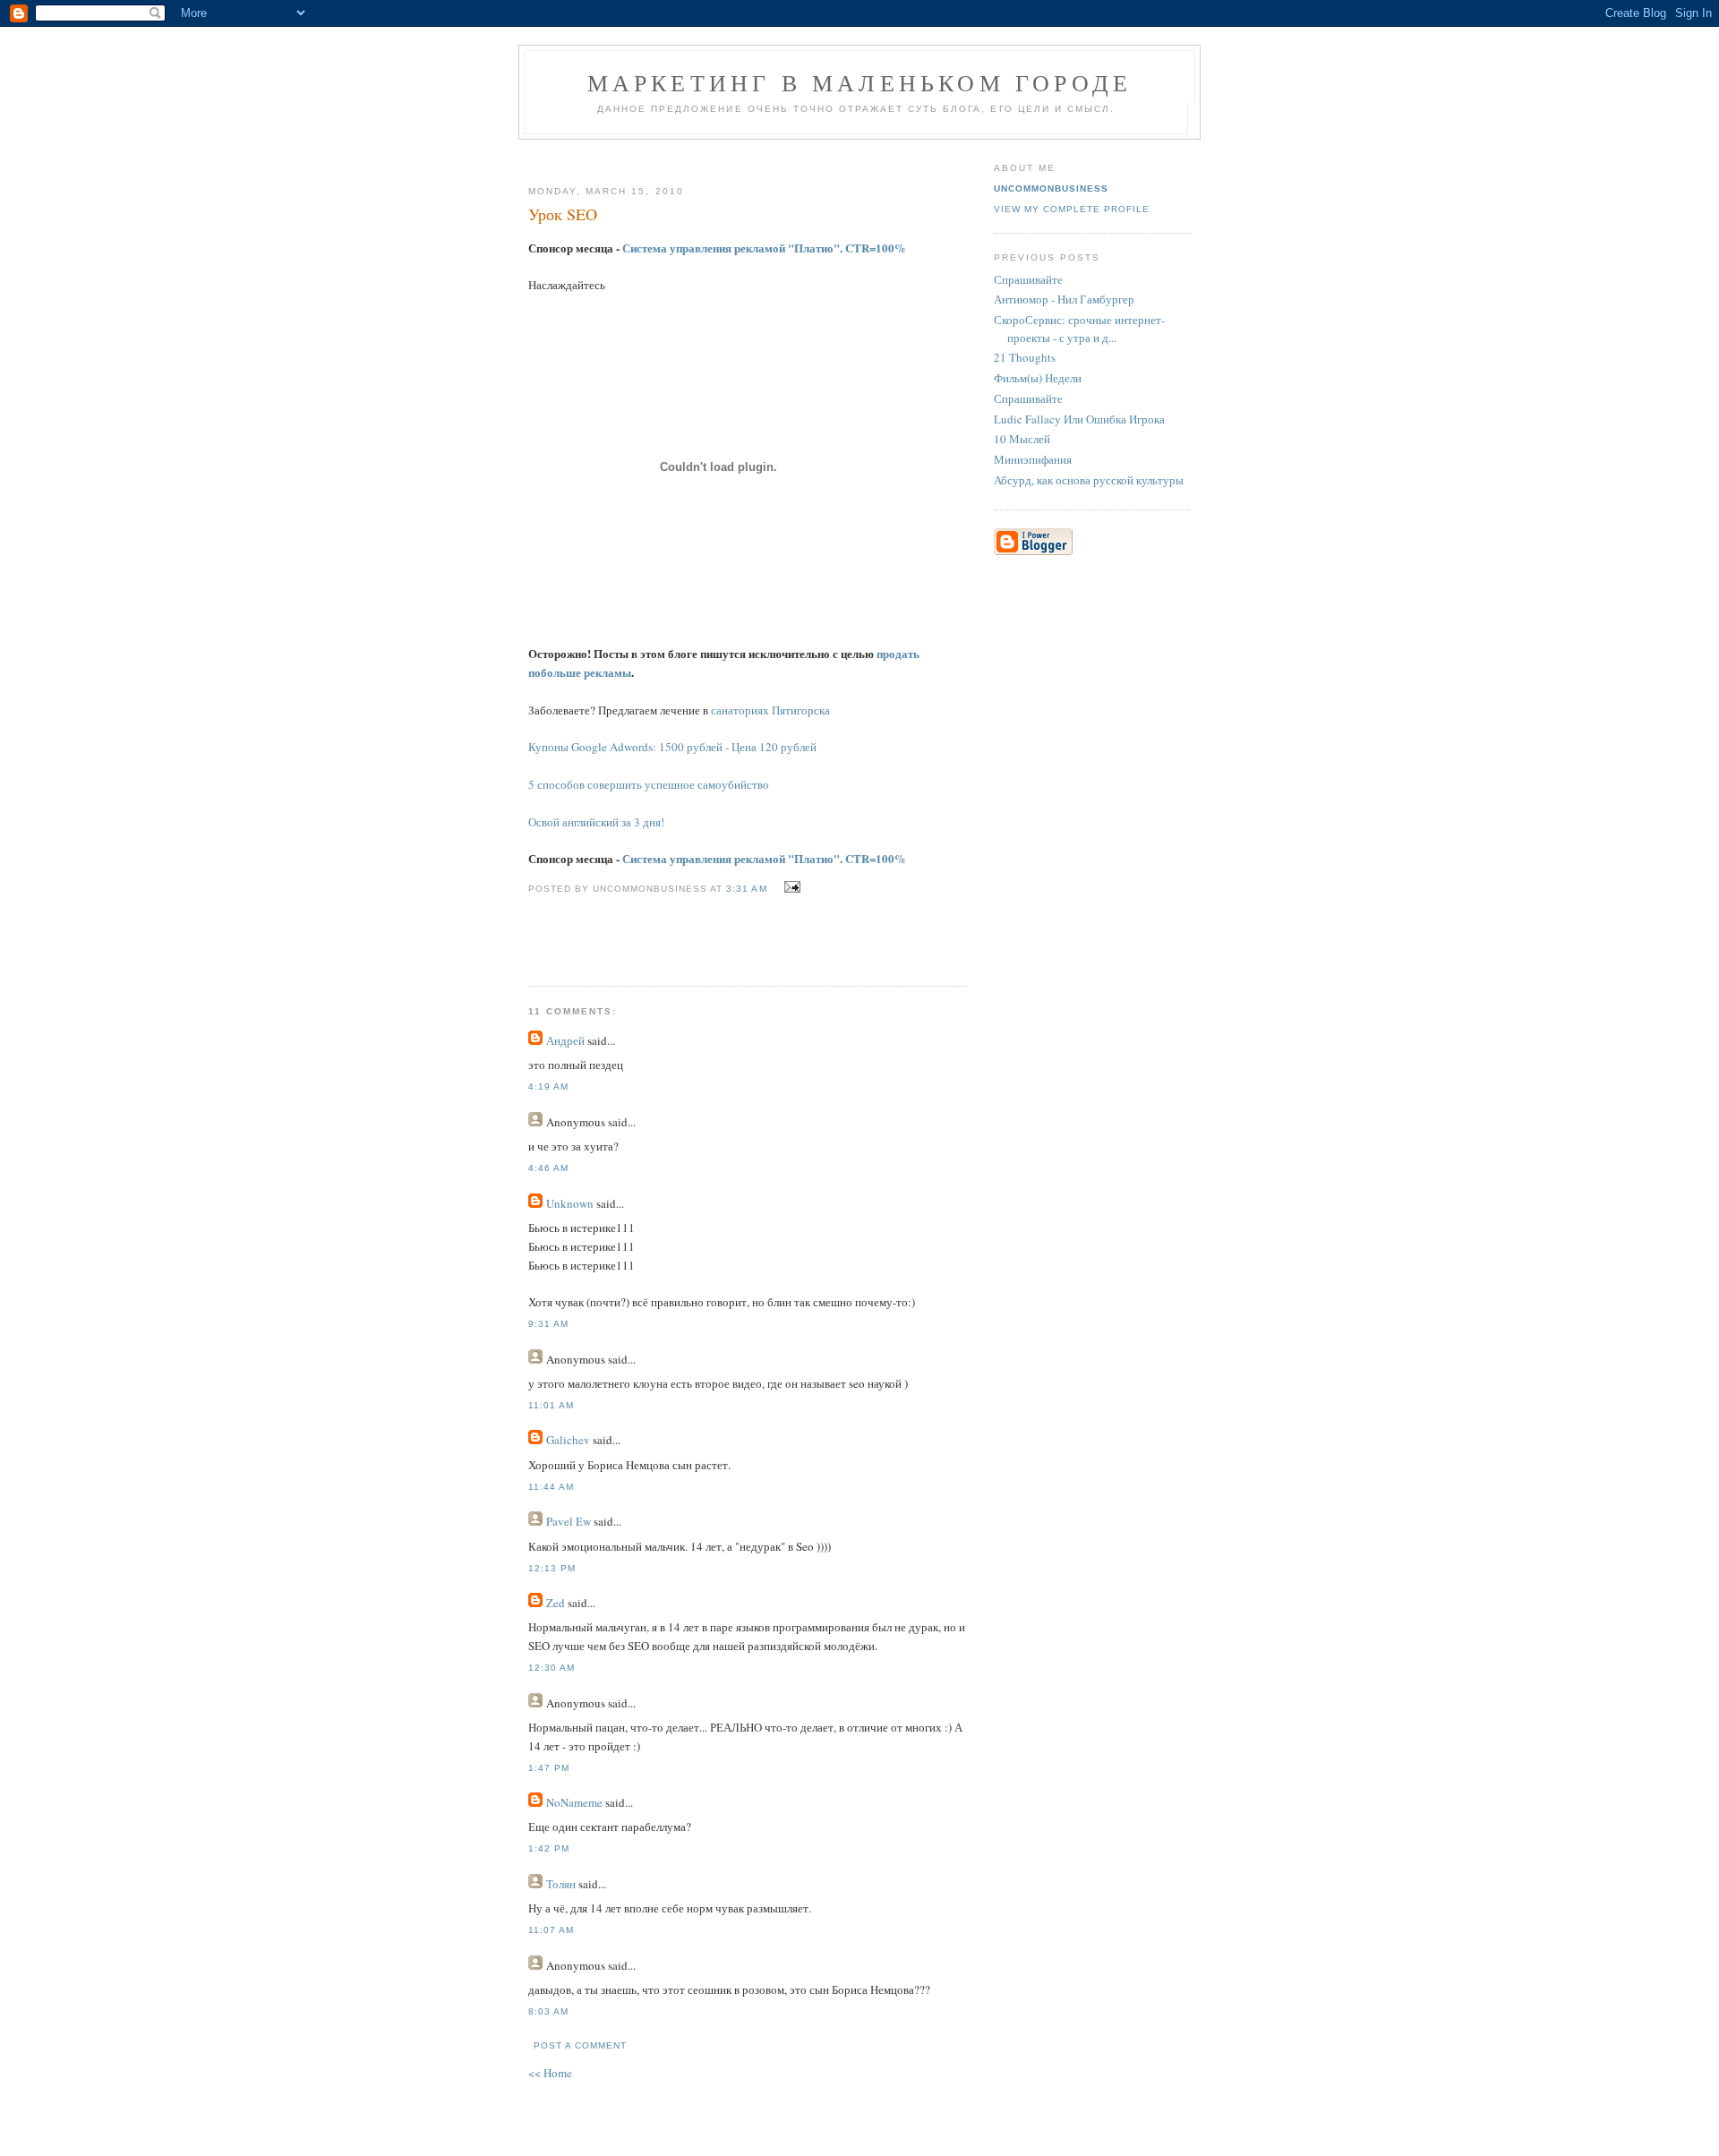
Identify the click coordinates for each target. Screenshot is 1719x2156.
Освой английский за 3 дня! (596, 822)
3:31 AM (746, 889)
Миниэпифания (1033, 459)
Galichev (568, 1440)
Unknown (570, 1203)
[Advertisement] (740, 155)
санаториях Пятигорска (770, 710)
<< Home (550, 2073)
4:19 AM (548, 1087)
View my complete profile (1072, 209)
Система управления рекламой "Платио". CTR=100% (764, 248)
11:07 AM (551, 1930)
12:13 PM (552, 1568)
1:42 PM (549, 1848)
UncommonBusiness (1051, 188)
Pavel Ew (569, 1521)
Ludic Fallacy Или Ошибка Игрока (1079, 419)
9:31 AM (548, 1324)
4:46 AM (548, 1168)
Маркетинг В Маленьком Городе (860, 82)
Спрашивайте (1028, 279)
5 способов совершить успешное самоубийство (649, 784)
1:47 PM (549, 1768)
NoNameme (574, 1802)
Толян (561, 1884)
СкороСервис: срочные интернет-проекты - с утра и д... (1079, 329)
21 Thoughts (1025, 357)
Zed (556, 1603)
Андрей (565, 1040)
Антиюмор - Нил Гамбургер (1064, 299)
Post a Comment (580, 2045)
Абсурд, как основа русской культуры (1089, 480)
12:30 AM (552, 1668)
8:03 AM (548, 2011)
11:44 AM (551, 1487)
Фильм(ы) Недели (1038, 378)
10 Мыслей (1022, 439)
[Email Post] (790, 887)
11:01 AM (551, 1405)
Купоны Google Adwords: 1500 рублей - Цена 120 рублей (672, 747)
